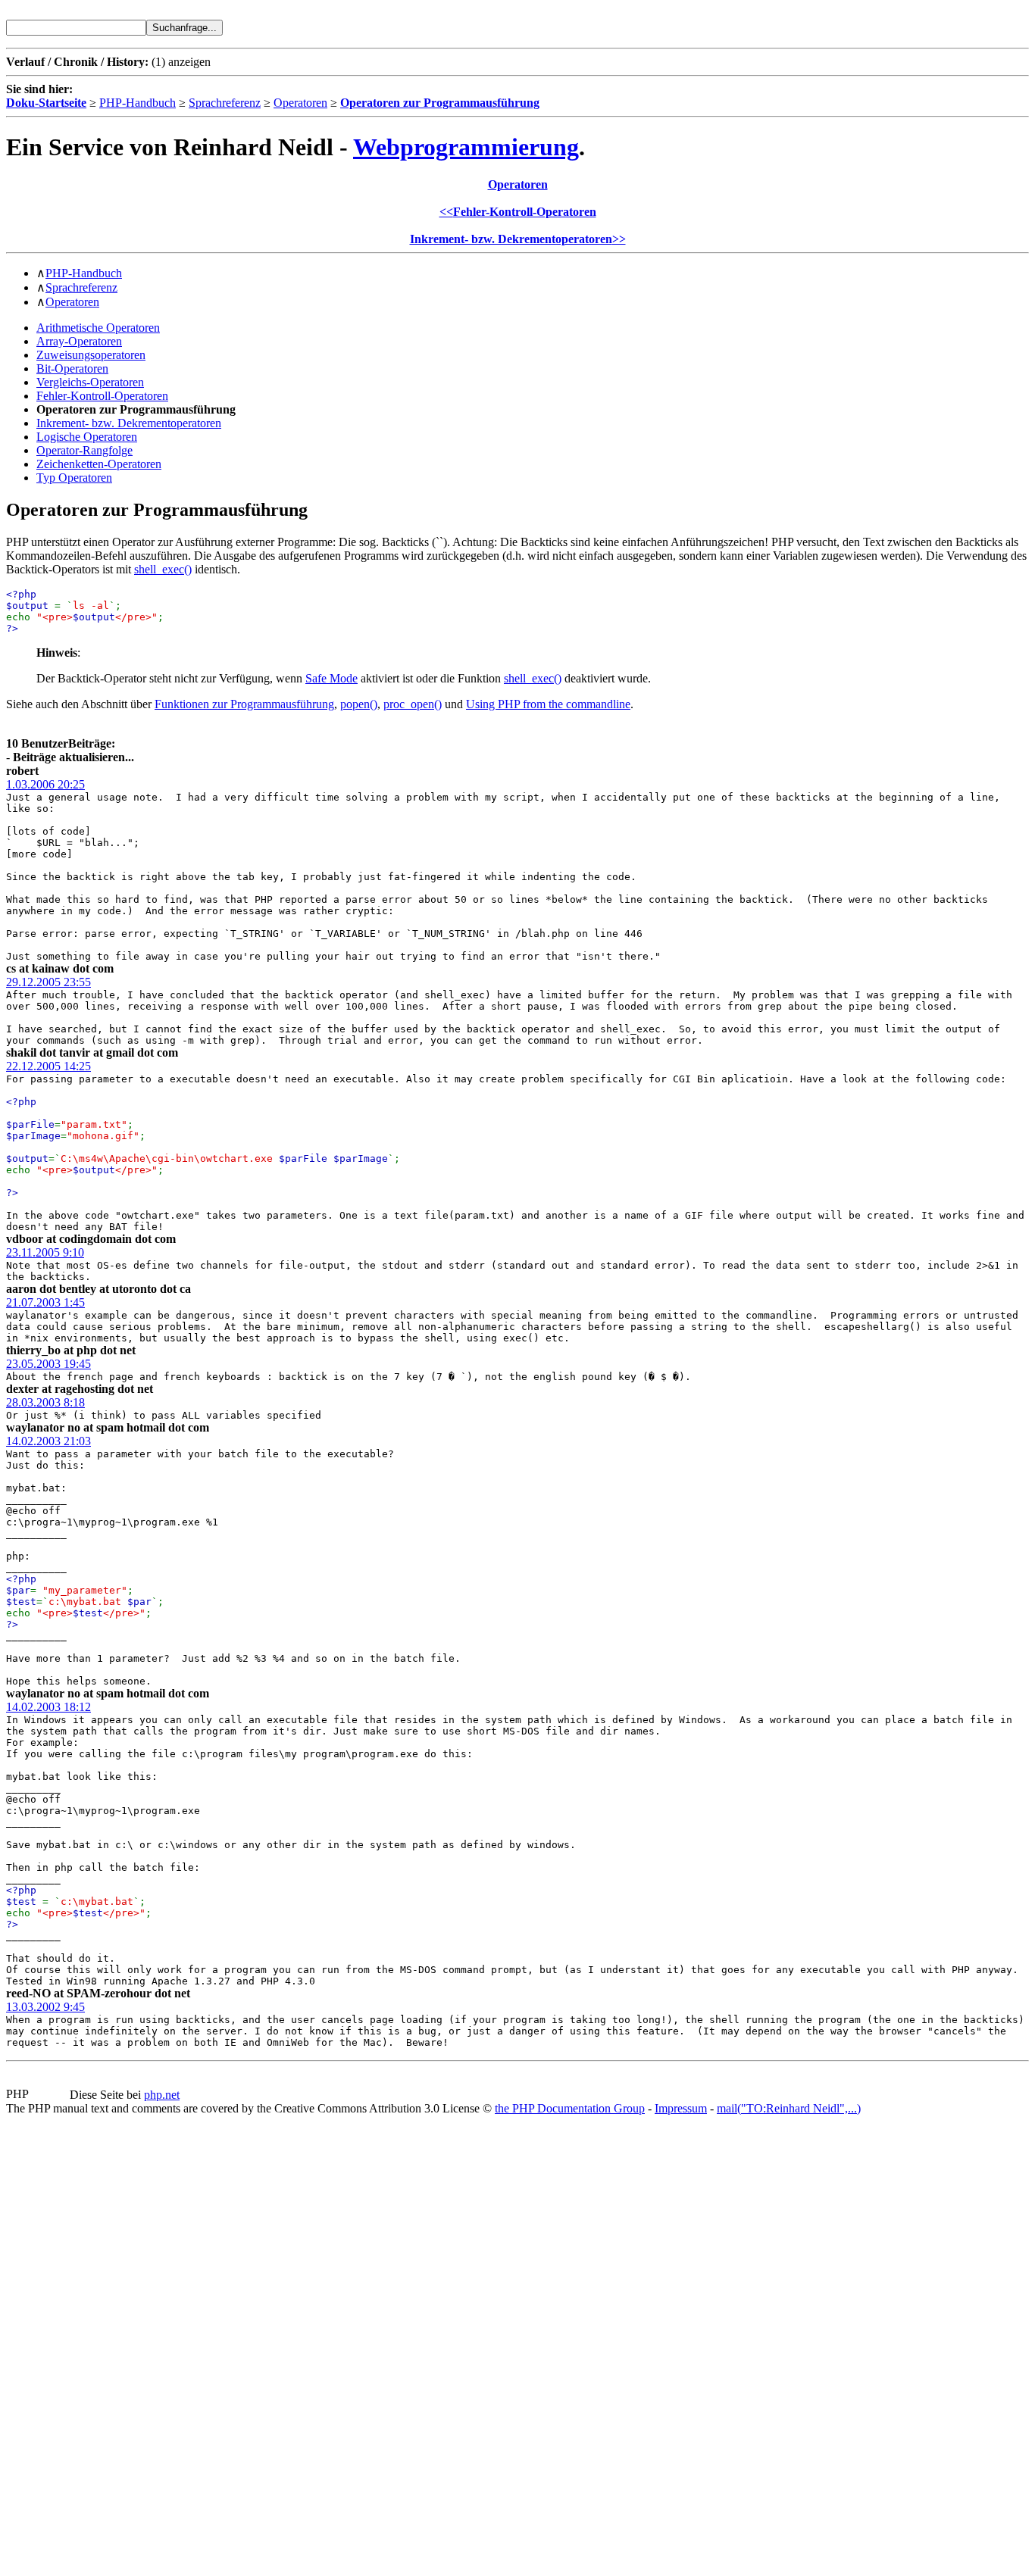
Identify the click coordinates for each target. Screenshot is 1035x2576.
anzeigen (189, 62)
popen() (359, 704)
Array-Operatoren (79, 341)
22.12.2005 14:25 (48, 1066)
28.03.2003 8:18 (45, 1402)
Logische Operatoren (87, 437)
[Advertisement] (52, 2343)
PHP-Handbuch (138, 103)
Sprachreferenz (225, 103)
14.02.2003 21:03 (48, 1441)
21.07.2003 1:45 (45, 1302)
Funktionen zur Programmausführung (244, 704)
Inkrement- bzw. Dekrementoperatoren (129, 423)
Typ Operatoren (74, 478)
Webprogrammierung (466, 147)
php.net (162, 2095)
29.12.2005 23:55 (48, 982)
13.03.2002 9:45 (45, 2007)
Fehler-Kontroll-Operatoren (102, 396)
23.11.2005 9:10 (45, 1252)
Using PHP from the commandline (548, 704)
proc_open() (413, 704)
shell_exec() (163, 569)
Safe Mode (331, 678)
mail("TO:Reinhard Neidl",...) (789, 2108)
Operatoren (300, 103)
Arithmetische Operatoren (98, 328)
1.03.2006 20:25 (45, 784)
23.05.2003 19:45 (48, 1364)
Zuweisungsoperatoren (91, 355)
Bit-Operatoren (72, 368)
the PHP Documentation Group (570, 2108)
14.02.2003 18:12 (48, 1707)
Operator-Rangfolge (84, 450)
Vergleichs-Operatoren (90, 382)
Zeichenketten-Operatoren (99, 464)
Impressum (681, 2108)
